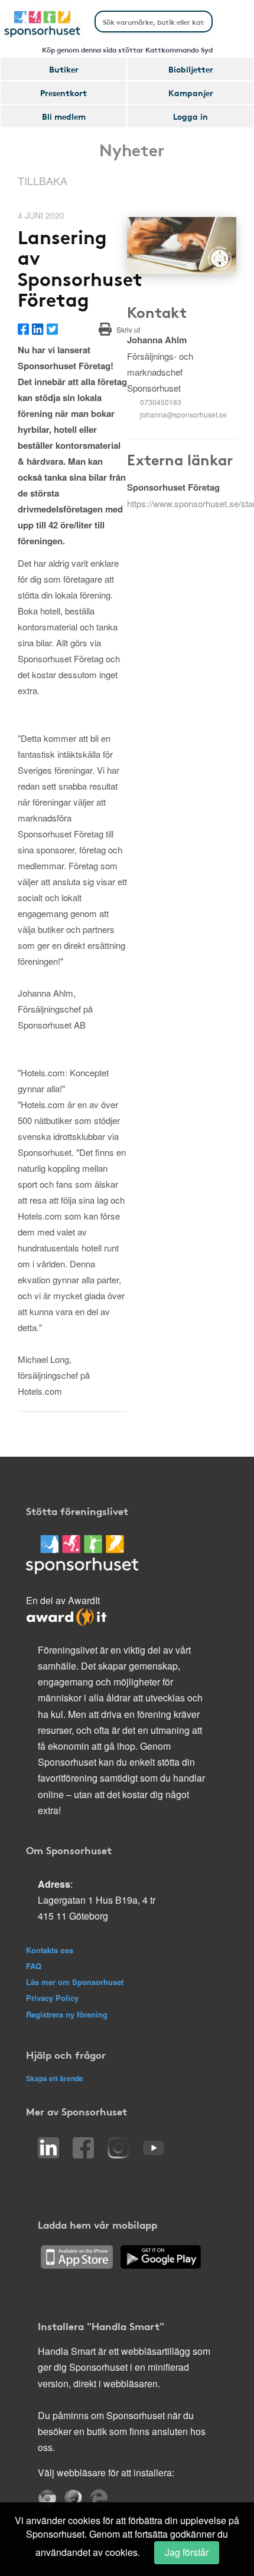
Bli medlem (64, 116)
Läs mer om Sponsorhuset (75, 1982)
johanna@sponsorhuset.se (183, 414)
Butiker (64, 69)
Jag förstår (187, 2552)
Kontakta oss (50, 1950)
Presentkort (63, 93)
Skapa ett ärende (55, 2078)
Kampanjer (191, 93)
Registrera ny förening (67, 2014)
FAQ (34, 1966)
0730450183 (161, 402)
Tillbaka (43, 180)
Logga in (190, 116)
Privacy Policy (52, 1998)
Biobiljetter (191, 69)
